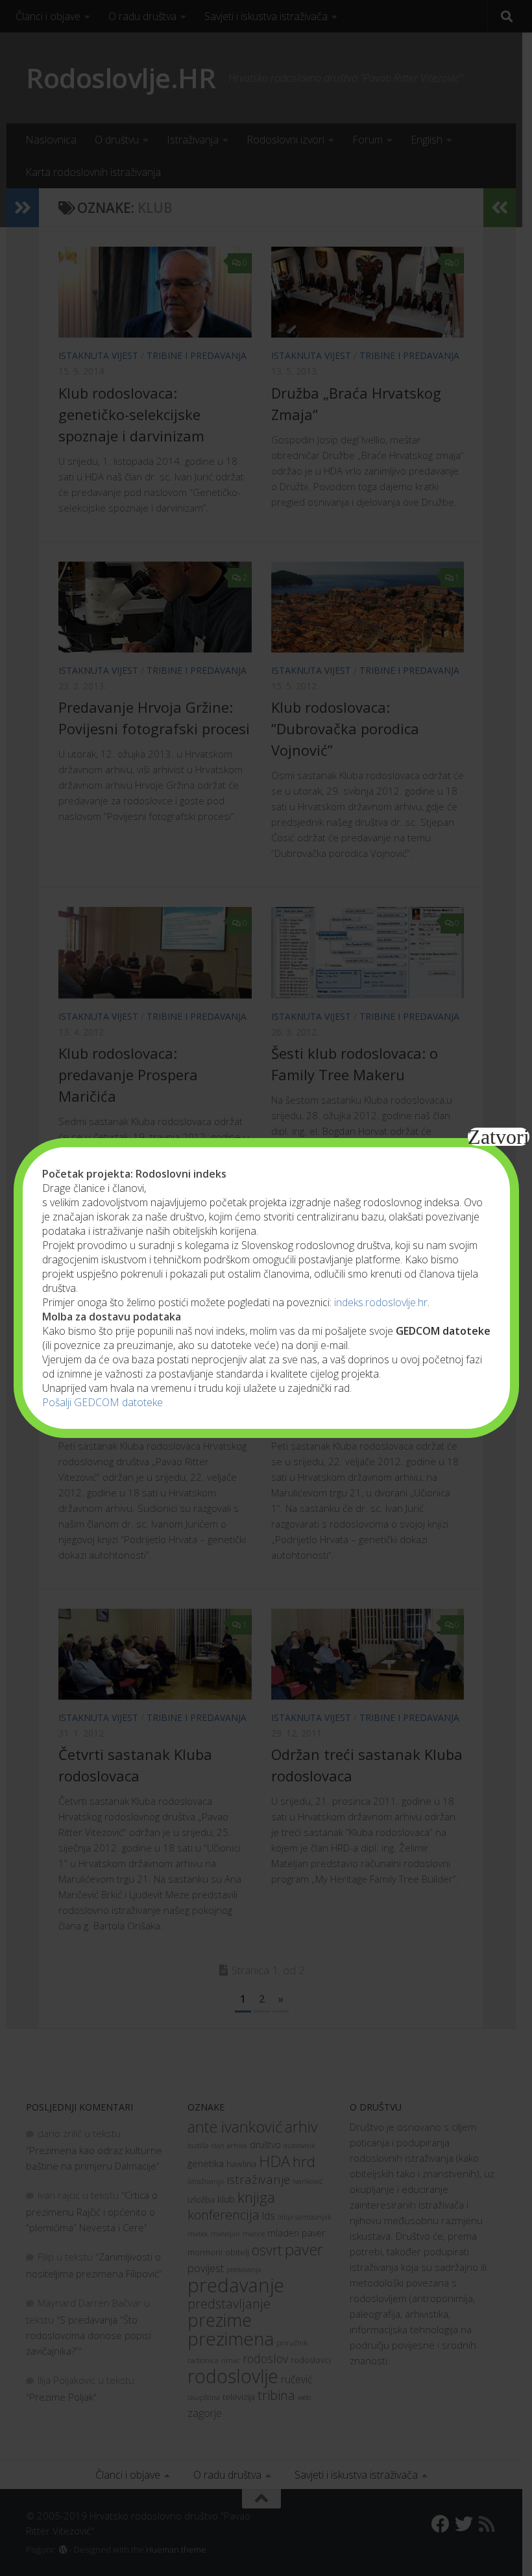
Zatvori (499, 1137)
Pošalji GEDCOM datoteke (103, 1402)
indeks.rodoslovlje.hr (381, 1302)
